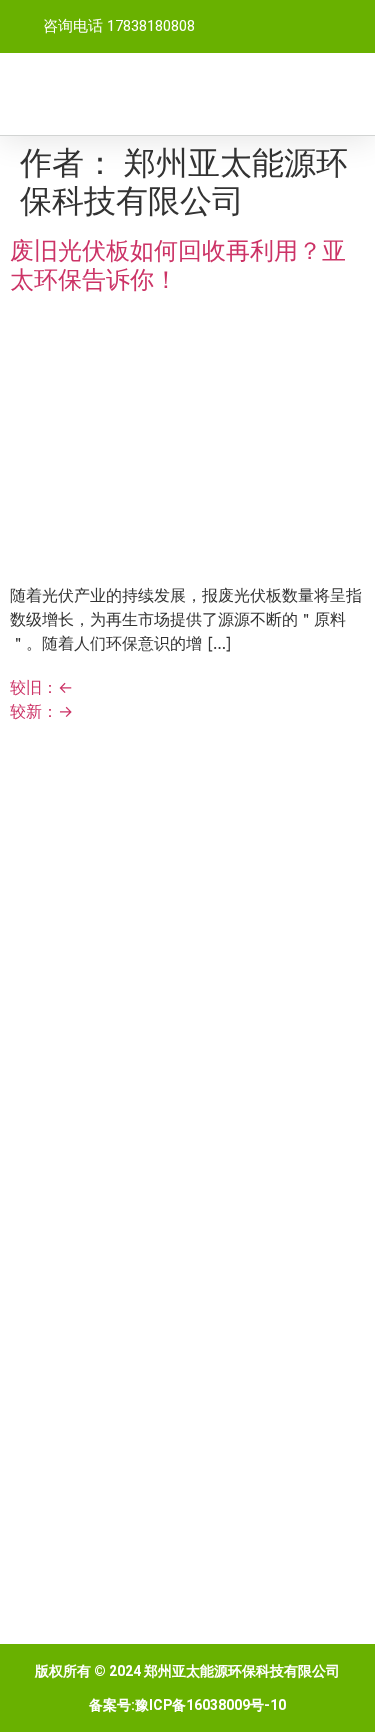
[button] (346, 93)
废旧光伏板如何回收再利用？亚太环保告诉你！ (178, 265)
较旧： (41, 687)
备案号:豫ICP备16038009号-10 (187, 1705)
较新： (41, 711)
